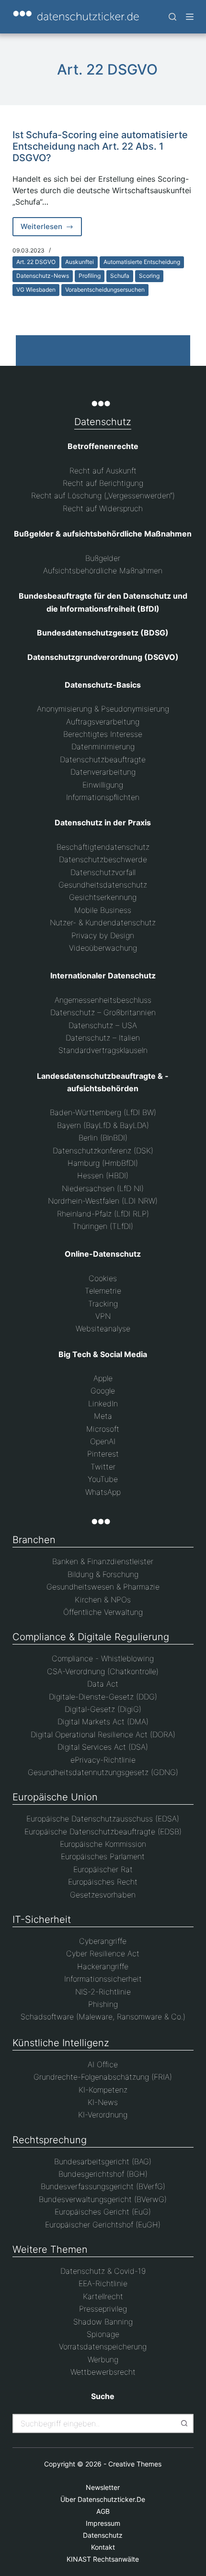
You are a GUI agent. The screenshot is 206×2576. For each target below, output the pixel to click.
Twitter (103, 1467)
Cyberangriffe (103, 1941)
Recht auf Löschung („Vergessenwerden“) (103, 495)
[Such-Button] (184, 2423)
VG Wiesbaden (36, 290)
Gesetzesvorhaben (103, 1895)
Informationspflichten (103, 797)
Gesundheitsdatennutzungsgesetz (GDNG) (103, 1772)
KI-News (103, 2102)
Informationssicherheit (103, 1979)
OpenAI (103, 1441)
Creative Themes (135, 2464)
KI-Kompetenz (103, 2090)
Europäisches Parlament (103, 1856)
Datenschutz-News (43, 276)
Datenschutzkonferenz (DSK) (103, 1151)
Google (103, 1391)
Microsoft (103, 1429)
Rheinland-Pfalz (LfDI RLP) (103, 1214)
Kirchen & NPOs (103, 1600)
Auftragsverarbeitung (103, 722)
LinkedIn (103, 1403)
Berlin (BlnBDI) (103, 1138)
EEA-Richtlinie (103, 2283)
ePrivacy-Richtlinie (103, 1760)
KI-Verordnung (103, 2115)
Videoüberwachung (103, 948)
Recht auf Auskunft (103, 471)
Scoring (149, 276)
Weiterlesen (51, 229)
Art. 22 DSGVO (36, 262)
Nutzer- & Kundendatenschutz (103, 922)
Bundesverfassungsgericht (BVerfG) (103, 2186)
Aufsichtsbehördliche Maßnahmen (103, 570)
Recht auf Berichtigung (103, 483)
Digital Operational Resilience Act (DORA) (103, 1734)
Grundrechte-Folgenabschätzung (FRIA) (103, 2077)
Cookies (103, 1278)
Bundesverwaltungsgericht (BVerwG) (103, 2199)
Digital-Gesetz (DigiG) (103, 1709)
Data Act (103, 1684)
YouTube (103, 1479)
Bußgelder (103, 558)
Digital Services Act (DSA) (103, 1747)
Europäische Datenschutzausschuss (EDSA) (103, 1819)
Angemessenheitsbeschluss (103, 1000)
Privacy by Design (103, 935)
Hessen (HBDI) (103, 1175)
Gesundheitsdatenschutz (103, 885)
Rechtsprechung (50, 2140)
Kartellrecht (103, 2296)
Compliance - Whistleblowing (103, 1658)
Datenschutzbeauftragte (103, 759)
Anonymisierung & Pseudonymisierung (103, 709)
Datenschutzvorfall (103, 872)
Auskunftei (80, 262)
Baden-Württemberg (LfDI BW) (103, 1112)
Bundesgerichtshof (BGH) (103, 2174)
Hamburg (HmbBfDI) (103, 1163)
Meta (103, 1416)
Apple (103, 1378)
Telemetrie (103, 1291)
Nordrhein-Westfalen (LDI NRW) (103, 1201)
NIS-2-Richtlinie (103, 1992)
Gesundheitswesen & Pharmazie (103, 1587)
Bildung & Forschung (103, 1574)
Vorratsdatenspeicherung (103, 2346)
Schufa (120, 276)
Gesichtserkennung (103, 897)
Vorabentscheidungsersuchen (105, 290)
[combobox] (94, 2423)
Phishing (103, 2004)
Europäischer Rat (103, 1869)
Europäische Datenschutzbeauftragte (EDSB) (103, 1831)
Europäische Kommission (103, 1844)
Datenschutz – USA (103, 1025)
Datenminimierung (103, 746)
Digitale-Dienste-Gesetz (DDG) (103, 1697)
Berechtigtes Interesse (103, 734)
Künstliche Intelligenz (61, 2043)
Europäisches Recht (103, 1882)
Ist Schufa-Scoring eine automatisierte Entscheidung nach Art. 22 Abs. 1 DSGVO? (100, 146)
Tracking (103, 1304)
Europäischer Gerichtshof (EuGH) (103, 2225)
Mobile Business (103, 910)
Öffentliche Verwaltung (103, 1612)
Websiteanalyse (103, 1328)
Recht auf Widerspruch (103, 508)
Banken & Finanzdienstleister (103, 1561)
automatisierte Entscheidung (142, 262)
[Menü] (190, 17)
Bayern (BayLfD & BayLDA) (103, 1125)
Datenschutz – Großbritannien (103, 1012)
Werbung (103, 2359)
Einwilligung (103, 785)
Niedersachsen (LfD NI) (103, 1188)
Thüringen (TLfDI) (103, 1226)
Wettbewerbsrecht (103, 2372)
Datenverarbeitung (103, 772)
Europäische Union (55, 1797)
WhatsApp (103, 1492)
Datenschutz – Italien (103, 1038)
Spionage (103, 2334)
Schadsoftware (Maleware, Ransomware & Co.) (103, 2017)
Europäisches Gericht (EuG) (103, 2212)
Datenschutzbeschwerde (103, 859)
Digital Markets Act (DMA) (103, 1721)
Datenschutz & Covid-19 (103, 2271)
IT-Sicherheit (42, 1919)
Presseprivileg (103, 2309)
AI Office (103, 2064)
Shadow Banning (103, 2322)
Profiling (90, 276)
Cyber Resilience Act (103, 1953)
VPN (103, 1316)
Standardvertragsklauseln (103, 1050)
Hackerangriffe (103, 1966)
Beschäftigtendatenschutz (103, 847)
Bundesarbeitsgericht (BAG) (103, 2161)
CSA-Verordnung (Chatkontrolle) (103, 1671)
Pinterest (103, 1454)
